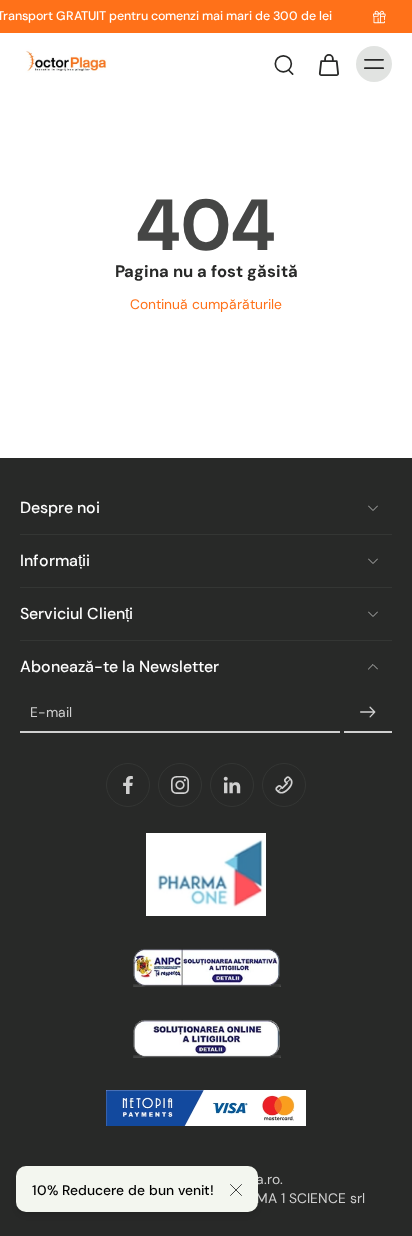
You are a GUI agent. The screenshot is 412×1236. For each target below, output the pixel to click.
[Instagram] (180, 785)
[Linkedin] (232, 785)
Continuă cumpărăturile (206, 304)
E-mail (51, 712)
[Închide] (236, 1190)
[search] (284, 64)
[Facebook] (128, 785)
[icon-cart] (328, 64)
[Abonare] (368, 713)
